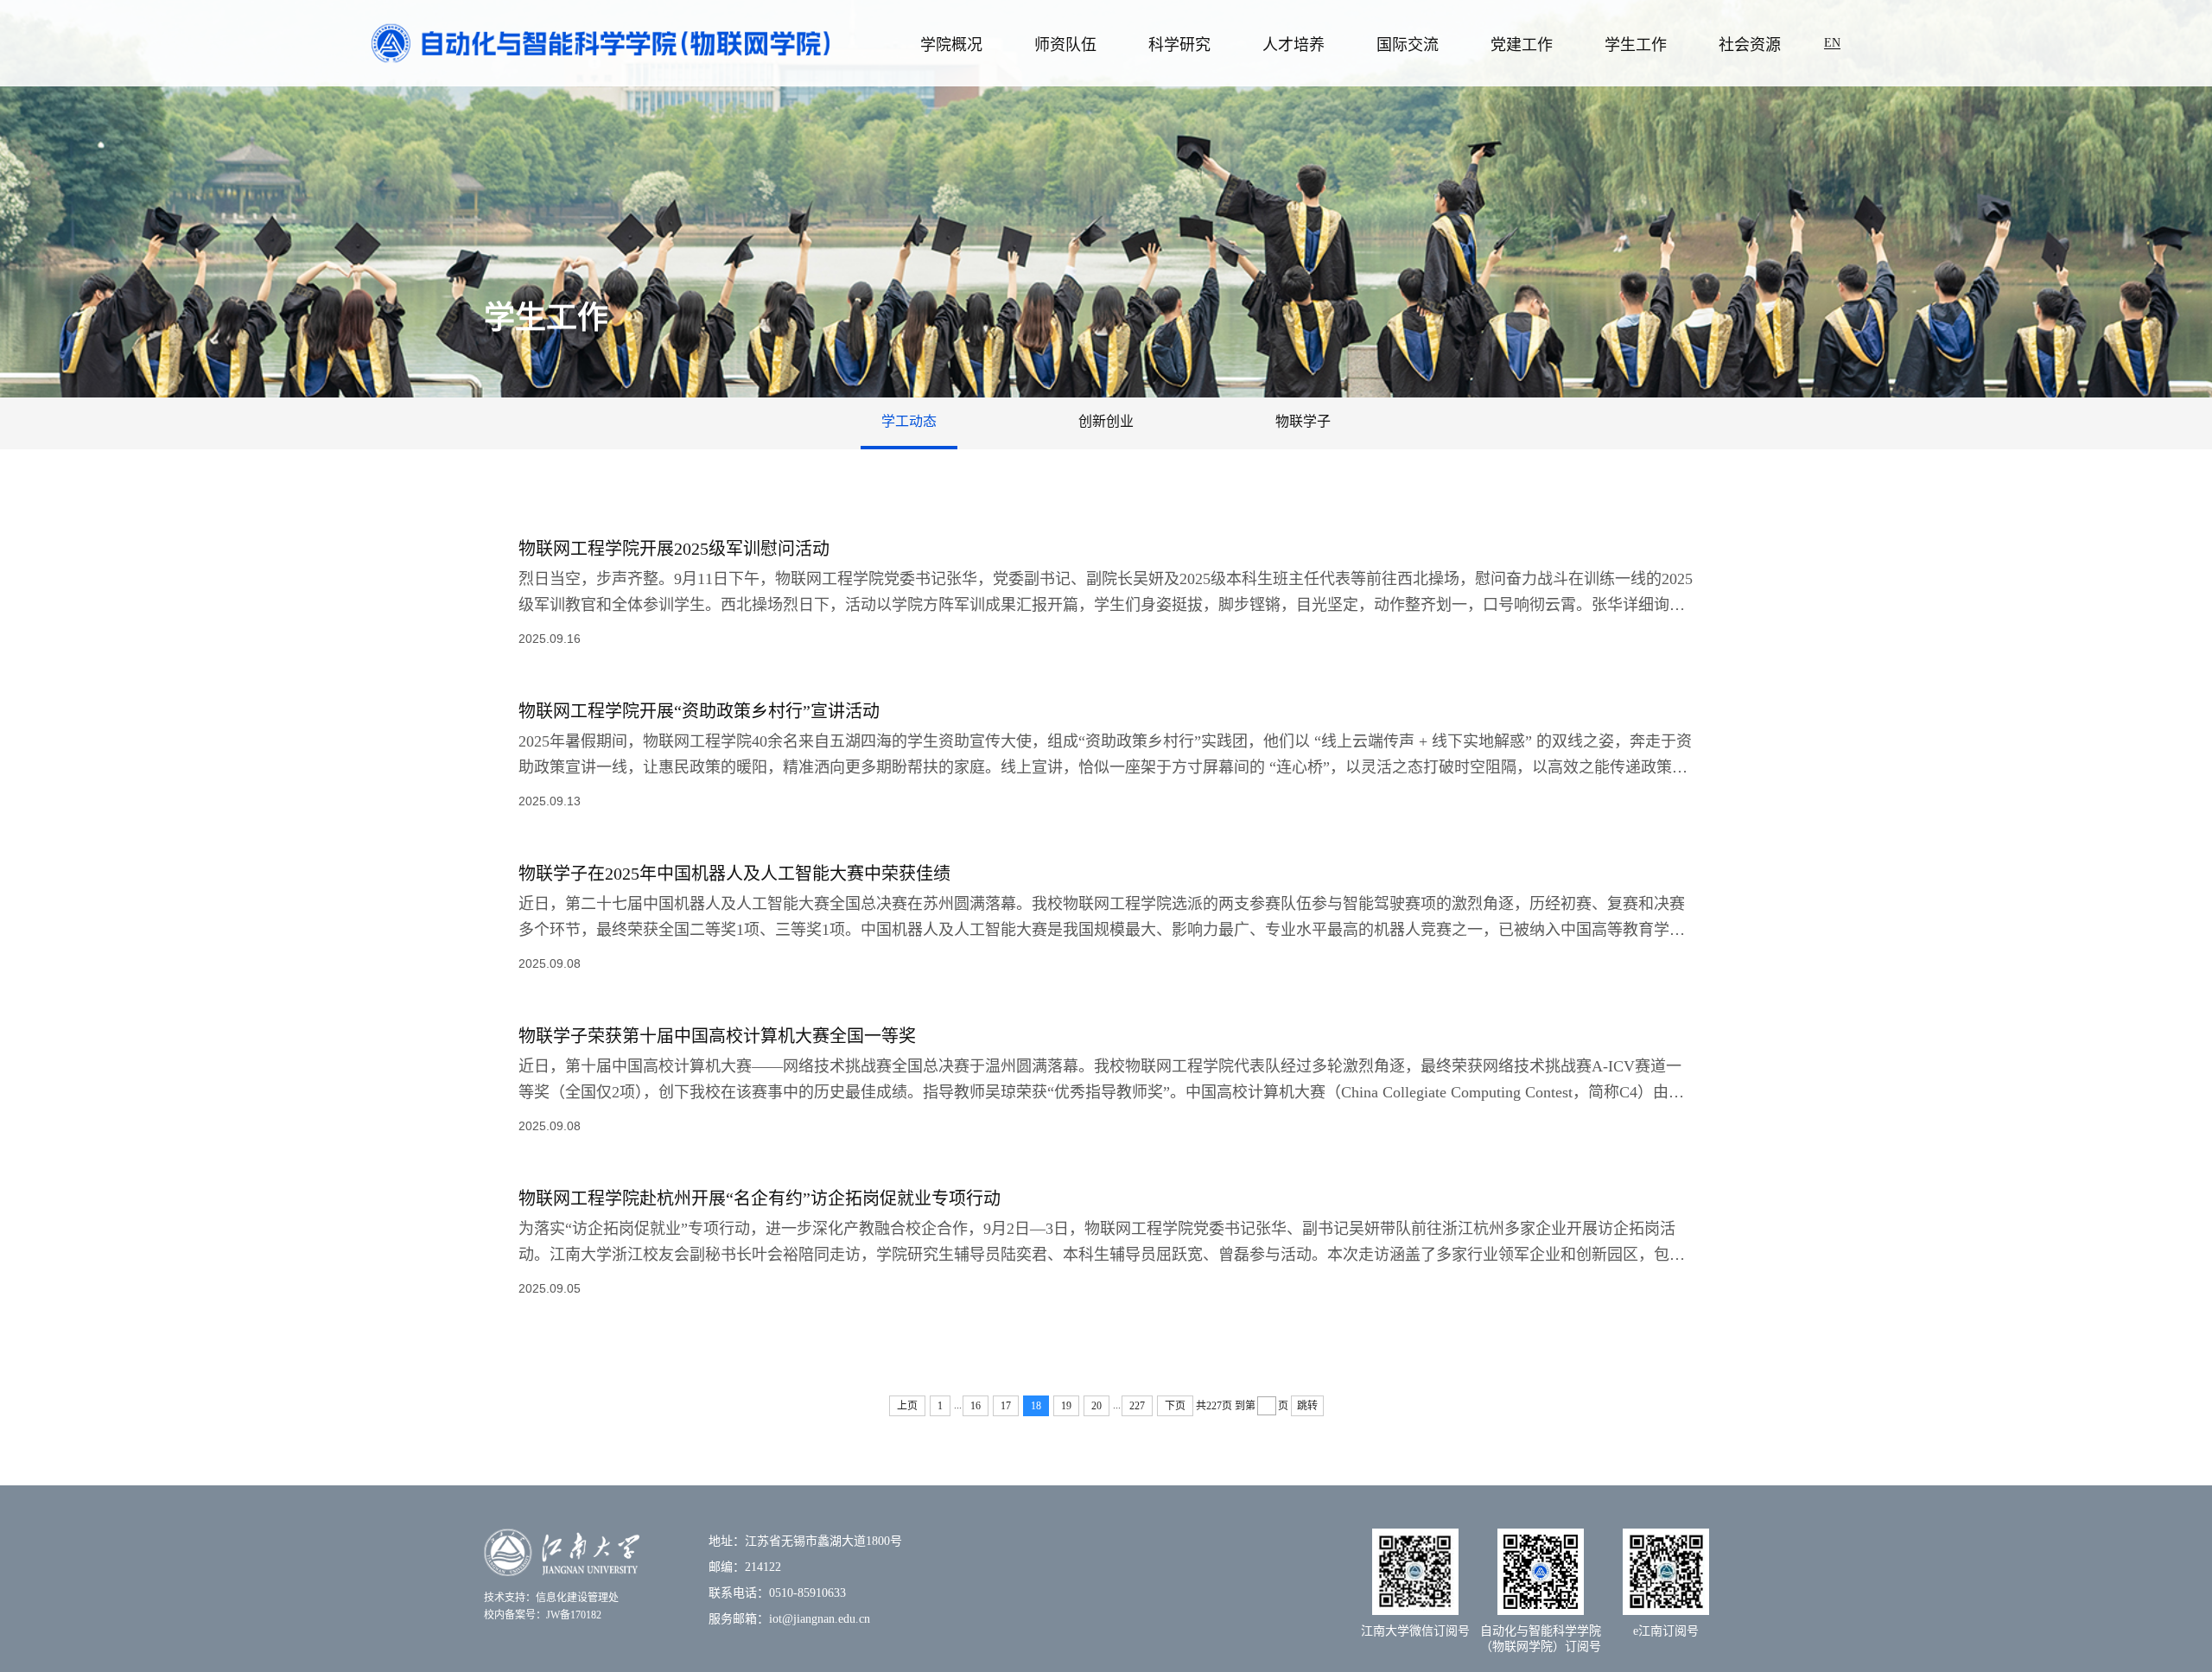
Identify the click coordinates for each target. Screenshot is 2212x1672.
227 (1137, 1406)
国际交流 (1408, 45)
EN (1832, 43)
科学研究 (1179, 45)
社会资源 (1750, 45)
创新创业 (1106, 421)
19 (1066, 1406)
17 (1006, 1406)
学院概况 (951, 45)
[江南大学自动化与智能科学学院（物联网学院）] (601, 42)
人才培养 (1294, 45)
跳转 (1307, 1406)
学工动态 (909, 421)
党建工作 (1522, 45)
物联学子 (1303, 421)
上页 (907, 1406)
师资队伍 (1065, 45)
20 (1096, 1406)
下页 (1175, 1406)
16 (976, 1406)
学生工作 (1636, 45)
